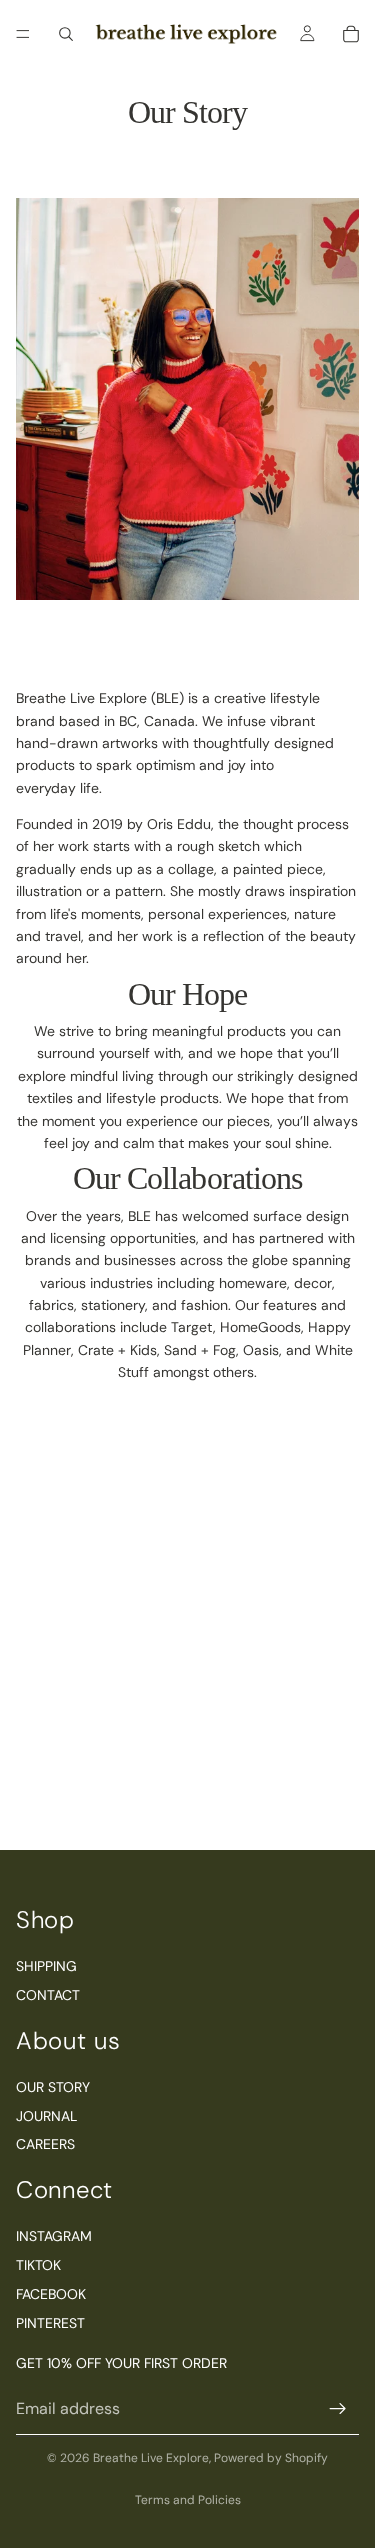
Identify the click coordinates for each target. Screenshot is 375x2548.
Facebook (51, 2294)
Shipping (46, 1966)
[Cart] (351, 34)
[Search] (66, 34)
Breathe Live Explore (151, 2458)
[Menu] (23, 34)
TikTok (38, 2265)
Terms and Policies (188, 2500)
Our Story (53, 2087)
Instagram (54, 2237)
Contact (48, 1995)
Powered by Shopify (271, 2458)
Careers (45, 2145)
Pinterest (50, 2323)
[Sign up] (338, 2409)
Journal (46, 2116)
